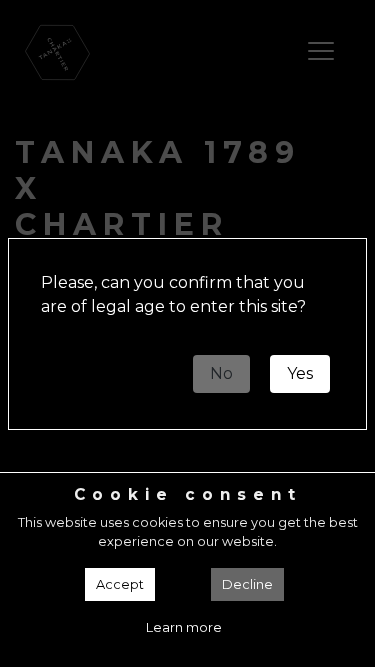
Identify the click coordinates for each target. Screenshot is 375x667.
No (221, 373)
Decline (247, 584)
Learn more (184, 627)
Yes (300, 373)
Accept (120, 584)
